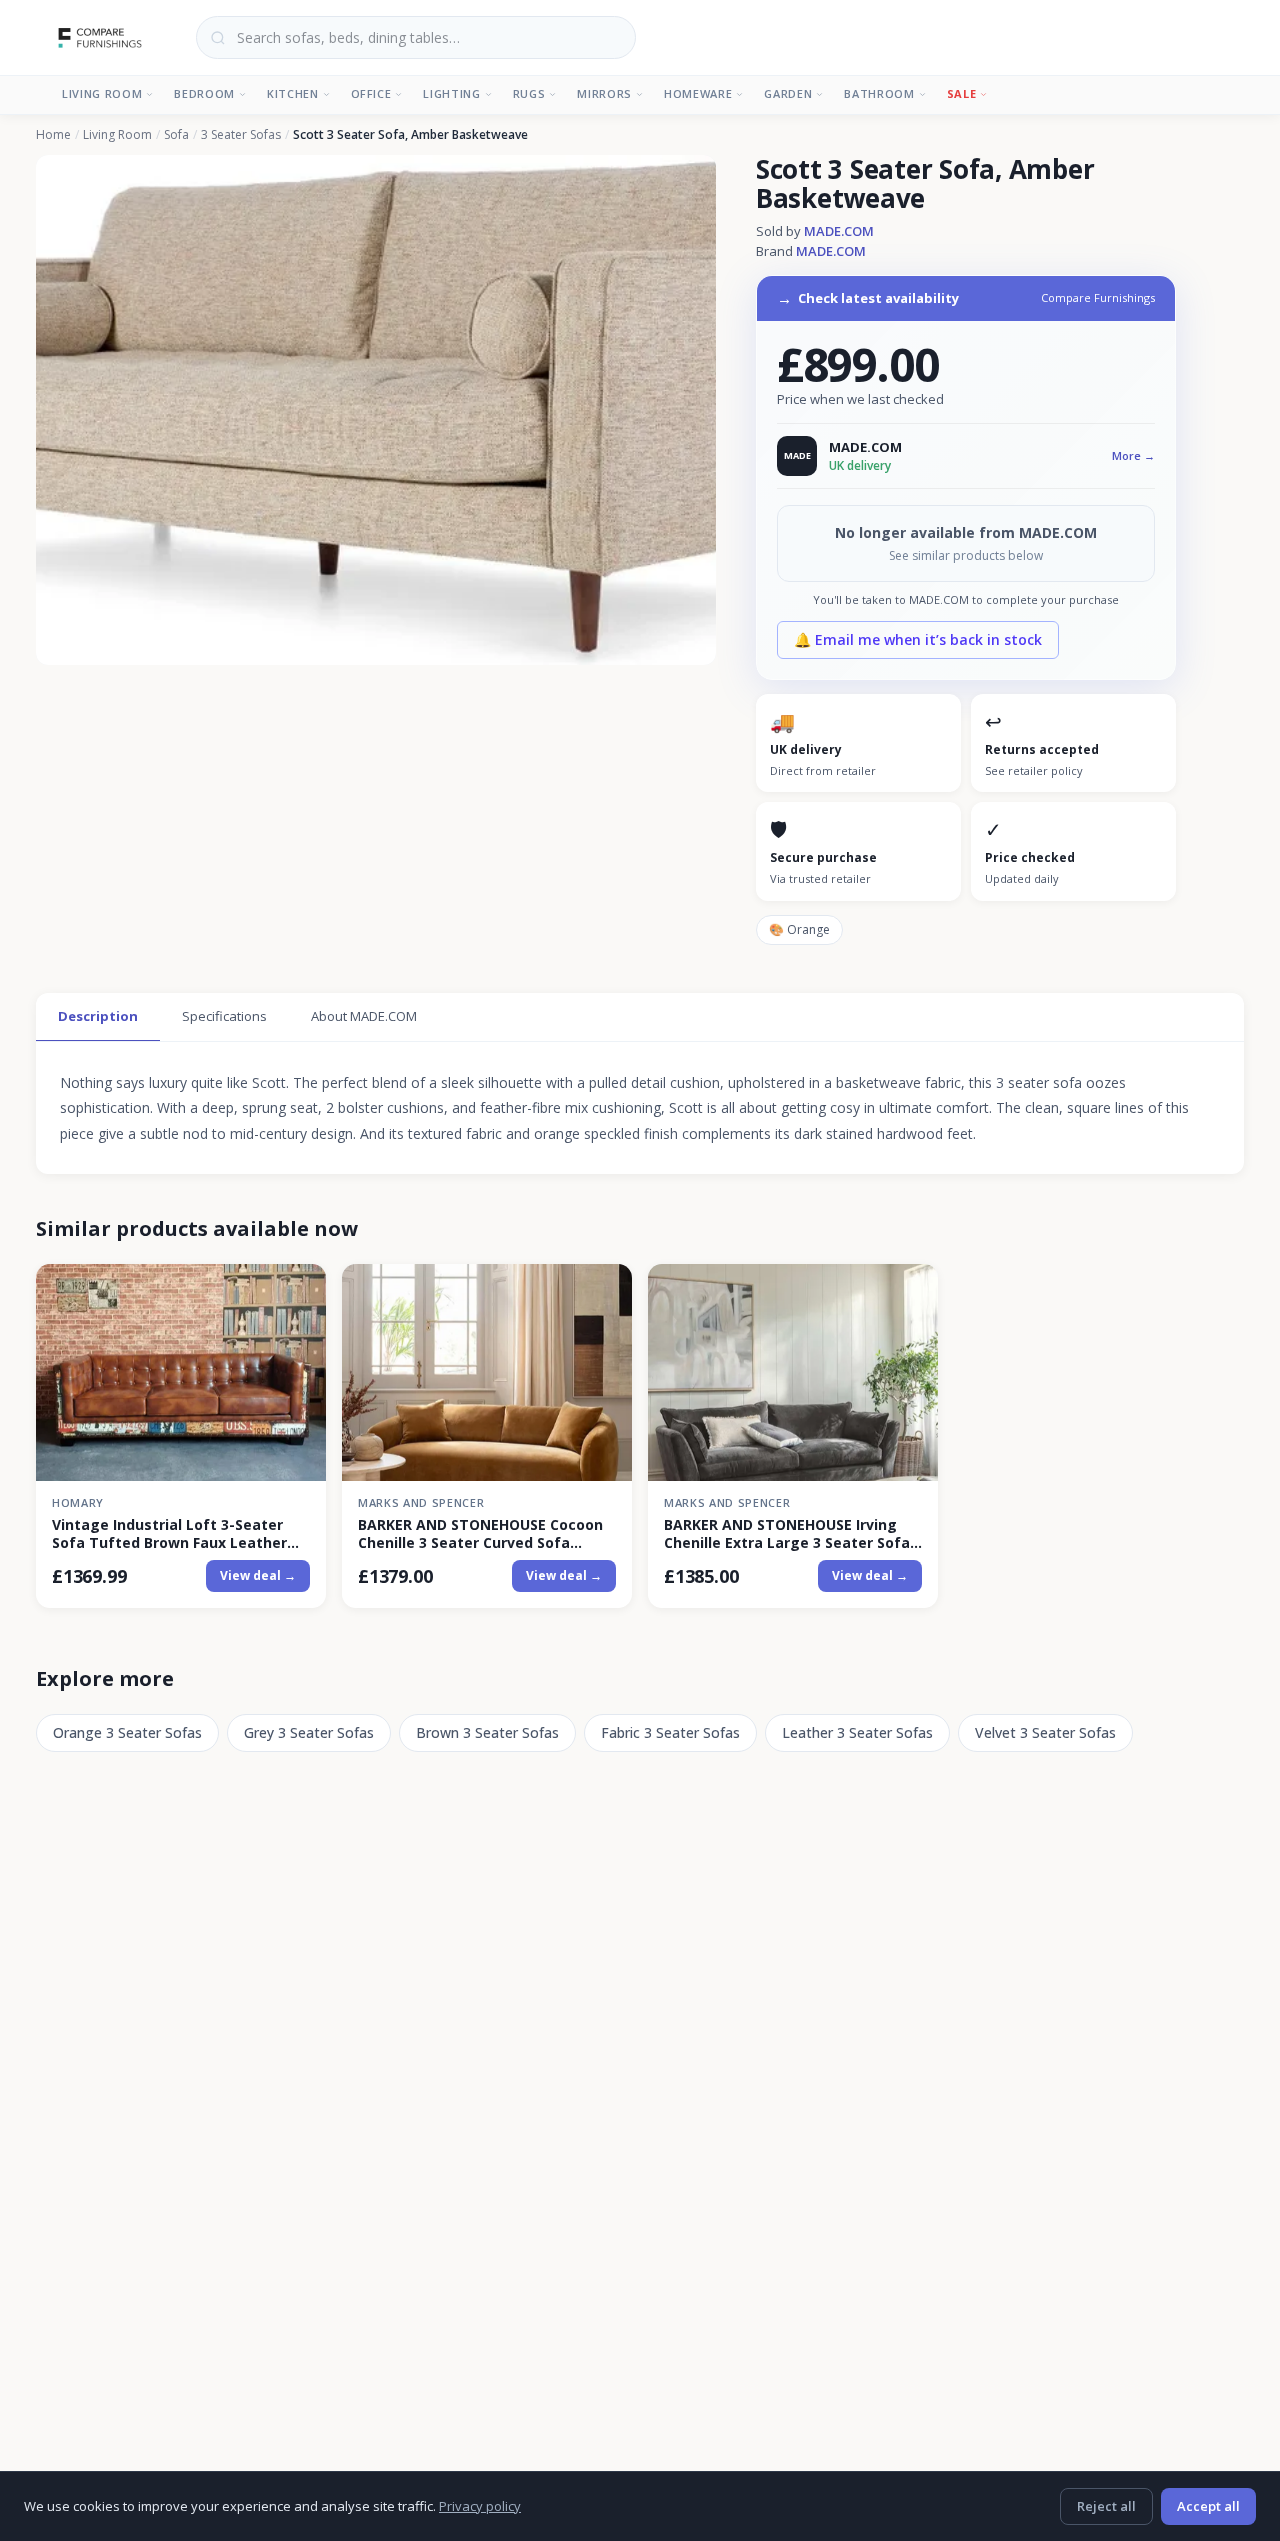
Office (371, 93)
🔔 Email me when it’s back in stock (918, 639)
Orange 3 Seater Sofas (127, 1732)
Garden (788, 93)
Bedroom (204, 93)
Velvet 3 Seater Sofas (1045, 1732)
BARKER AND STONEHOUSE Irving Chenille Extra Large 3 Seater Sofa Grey (787, 1534)
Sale (962, 93)
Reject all (1106, 2506)
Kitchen (293, 93)
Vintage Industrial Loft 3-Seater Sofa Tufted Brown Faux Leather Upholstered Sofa (169, 1534)
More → (1133, 455)
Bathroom (879, 93)
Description (98, 1016)
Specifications (224, 1016)
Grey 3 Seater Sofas (309, 1732)
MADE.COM (839, 231)
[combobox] (416, 37)
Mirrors (604, 93)
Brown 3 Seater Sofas (487, 1732)
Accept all (1208, 2506)
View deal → (258, 1575)
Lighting (451, 93)
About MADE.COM (364, 1016)
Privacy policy (480, 2506)
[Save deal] (298, 1290)
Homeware (698, 93)
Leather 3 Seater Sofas (857, 1732)
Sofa (176, 135)
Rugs (529, 93)
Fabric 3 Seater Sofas (670, 1732)
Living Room (102, 93)
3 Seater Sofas (241, 135)
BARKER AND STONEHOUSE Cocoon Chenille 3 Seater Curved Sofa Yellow (480, 1534)
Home (53, 135)
